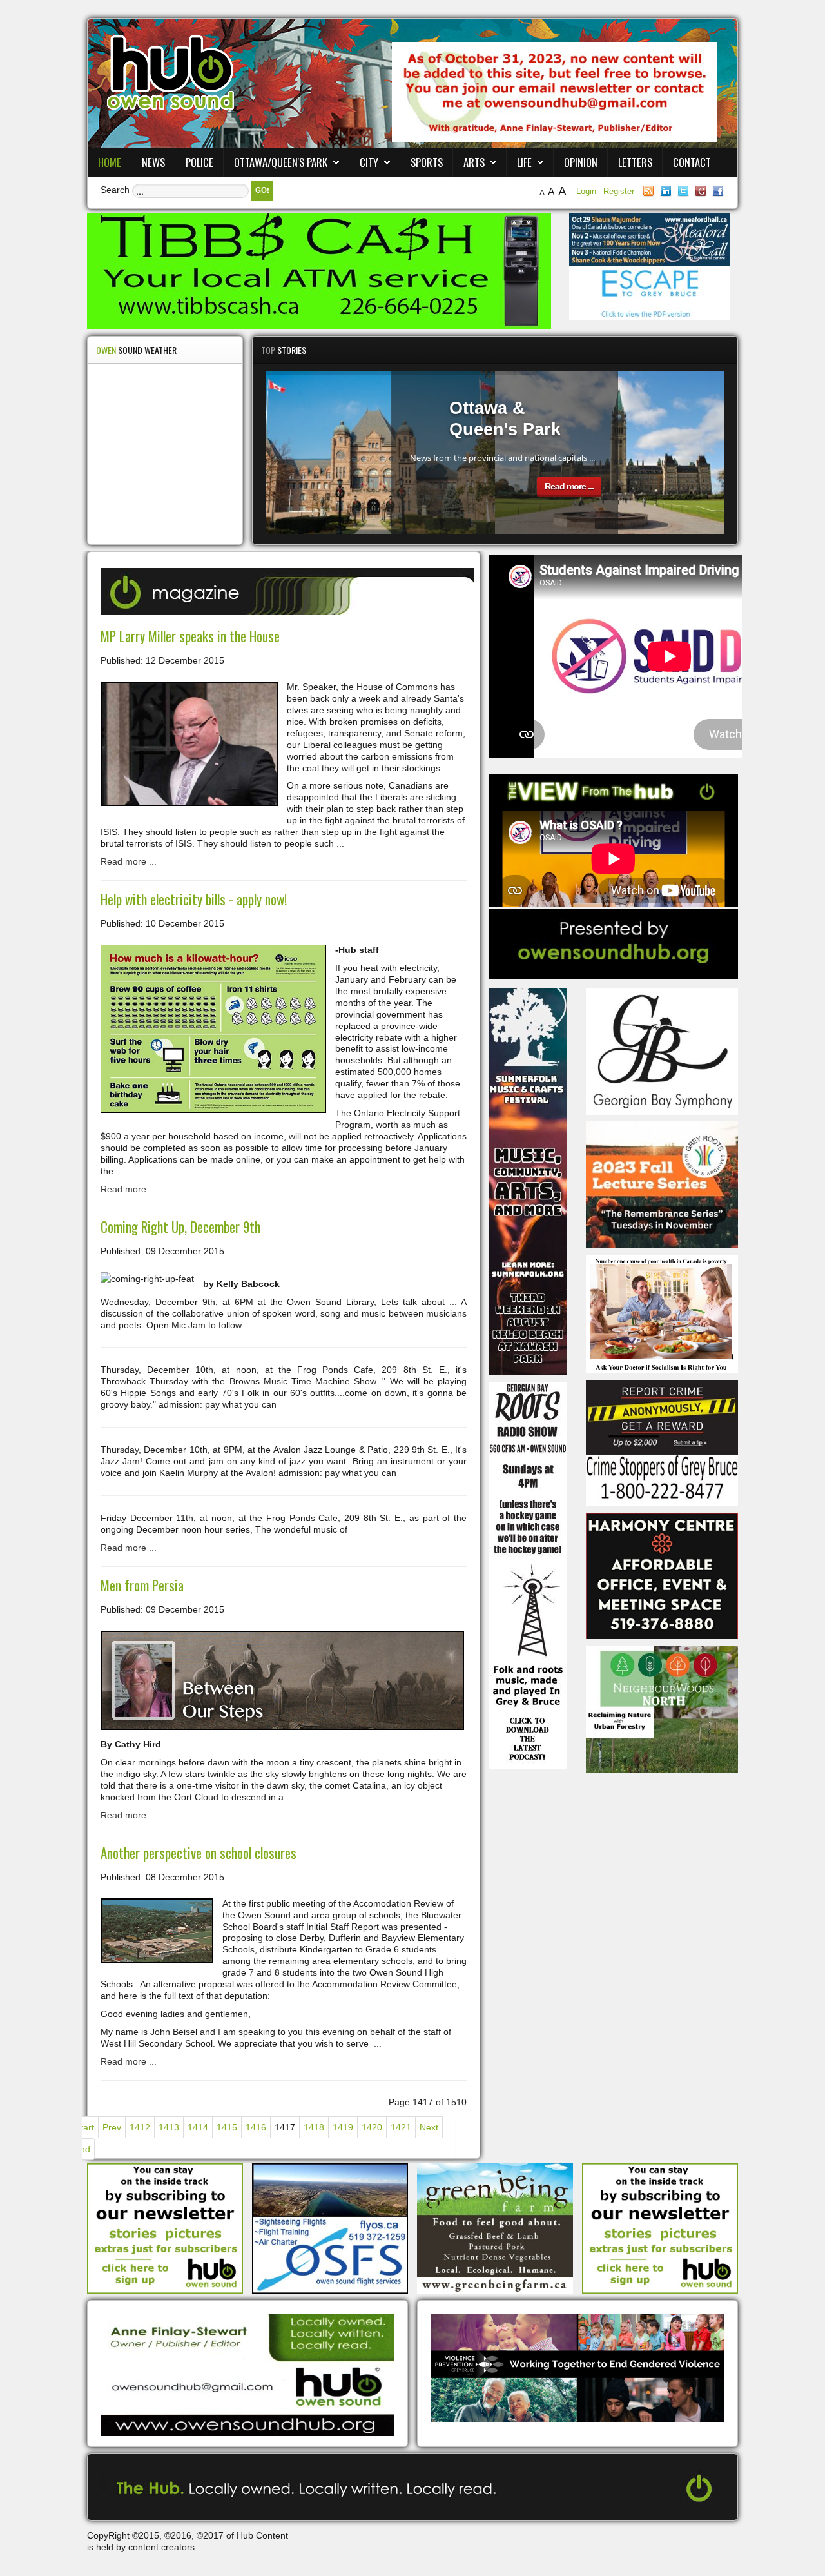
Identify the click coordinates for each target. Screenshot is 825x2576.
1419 (343, 2127)
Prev (112, 2127)
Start (84, 2127)
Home (110, 162)
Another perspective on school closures (199, 1853)
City (369, 162)
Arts (474, 162)
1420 (372, 2127)
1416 (256, 2127)
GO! (262, 190)
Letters (635, 162)
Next (429, 2127)
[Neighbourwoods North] (662, 1708)
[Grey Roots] (662, 1184)
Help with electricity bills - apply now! (194, 899)
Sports (427, 162)
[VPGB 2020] (577, 2367)
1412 (140, 2127)
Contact (692, 162)
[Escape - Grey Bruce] (650, 292)
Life (524, 162)
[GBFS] (528, 1181)
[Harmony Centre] (662, 1575)
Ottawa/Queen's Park (281, 162)
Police (199, 162)
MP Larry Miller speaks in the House (190, 636)
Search (115, 190)
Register (619, 191)
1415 (227, 2127)
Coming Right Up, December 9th (180, 1227)
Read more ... (569, 486)
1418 (314, 2127)
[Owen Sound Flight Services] (330, 2228)
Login (587, 191)
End (82, 2149)
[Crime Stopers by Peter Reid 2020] (662, 1442)
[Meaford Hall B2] (650, 239)
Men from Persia (142, 1585)
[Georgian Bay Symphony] (662, 1051)
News (153, 162)
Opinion (581, 162)
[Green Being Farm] (495, 2228)
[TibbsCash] (319, 271)
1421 (401, 2127)
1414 (198, 2127)
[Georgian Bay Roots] (528, 1574)
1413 (169, 2127)
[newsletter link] (165, 2228)
